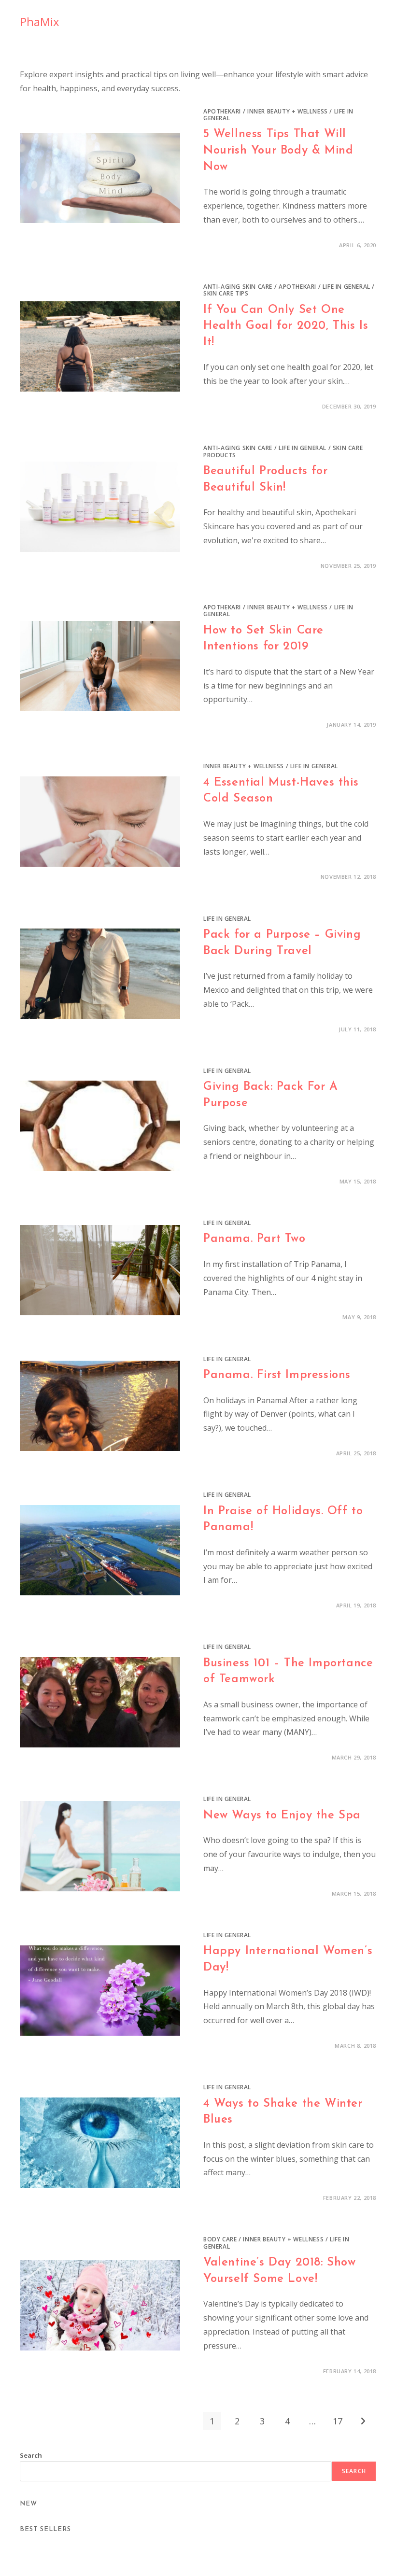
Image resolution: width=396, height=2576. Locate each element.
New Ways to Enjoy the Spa (282, 1816)
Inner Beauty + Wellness (288, 111)
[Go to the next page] (363, 2421)
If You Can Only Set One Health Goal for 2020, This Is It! (286, 326)
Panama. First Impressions (277, 1375)
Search (31, 2455)
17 (338, 2421)
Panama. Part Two (255, 1239)
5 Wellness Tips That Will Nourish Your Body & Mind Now (278, 150)
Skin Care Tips (226, 293)
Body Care (220, 2239)
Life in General (346, 287)
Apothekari (222, 111)
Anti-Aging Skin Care (238, 287)
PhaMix (40, 21)
